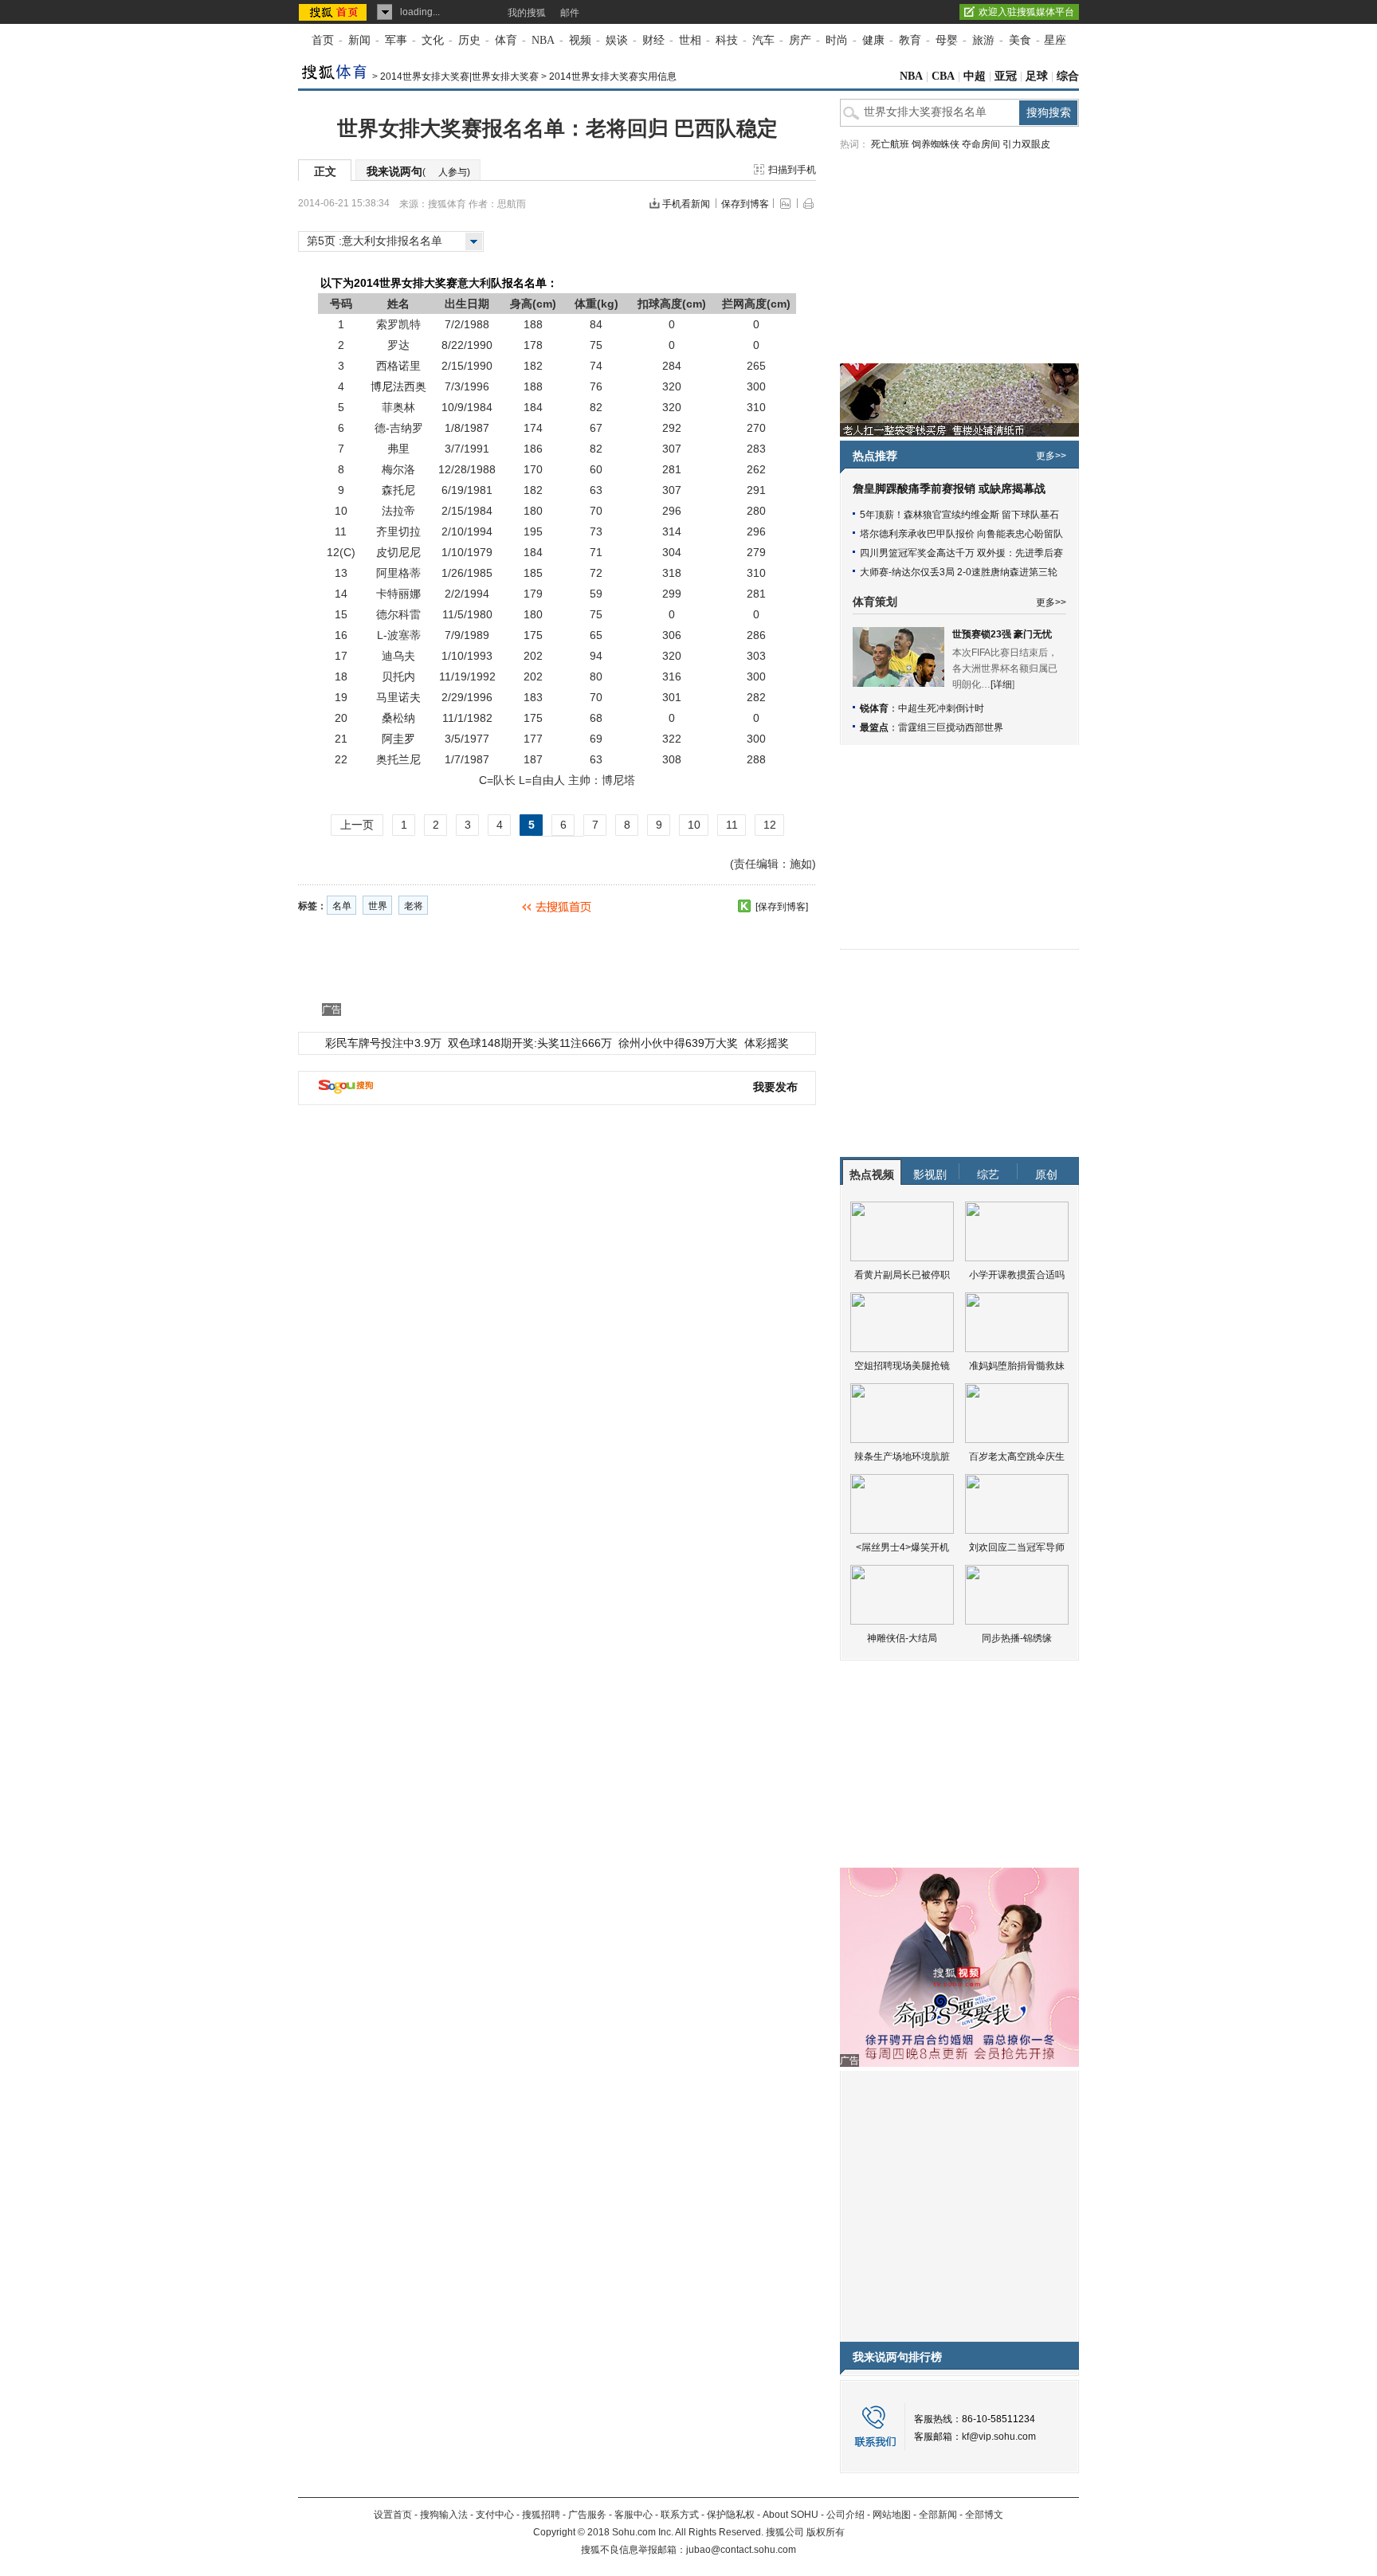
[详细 (1001, 684)
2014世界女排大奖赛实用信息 (613, 76)
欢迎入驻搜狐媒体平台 (1026, 12)
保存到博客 (745, 204)
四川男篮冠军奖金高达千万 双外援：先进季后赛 (961, 553)
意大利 (474, 283)
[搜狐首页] (334, 12)
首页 (323, 40)
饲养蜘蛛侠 (936, 144)
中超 (975, 76)
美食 (1020, 40)
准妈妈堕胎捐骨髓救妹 (1017, 1366)
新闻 (359, 40)
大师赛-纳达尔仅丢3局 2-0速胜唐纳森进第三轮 (959, 572)
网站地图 (892, 2515)
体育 (506, 40)
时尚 (837, 40)
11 (732, 825)
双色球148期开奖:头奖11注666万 (530, 1043)
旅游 (983, 40)
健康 (873, 40)
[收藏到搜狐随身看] (744, 906)
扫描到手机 (792, 170)
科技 (727, 40)
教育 (910, 40)
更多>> (1051, 456)
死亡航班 (890, 144)
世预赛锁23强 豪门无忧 (1002, 634)
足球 (1037, 76)
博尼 (382, 386)
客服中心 (634, 2515)
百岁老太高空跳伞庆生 (1017, 1457)
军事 (396, 40)
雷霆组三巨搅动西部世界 (951, 727)
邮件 (570, 13)
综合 (1068, 76)
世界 (378, 906)
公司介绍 (845, 2515)
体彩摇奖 (767, 1043)
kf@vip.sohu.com (999, 2437)
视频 (580, 40)
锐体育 (874, 708)
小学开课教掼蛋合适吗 (1017, 1275)
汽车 (763, 40)
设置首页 (393, 2515)
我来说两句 (418, 171)
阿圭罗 (398, 739)
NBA (543, 40)
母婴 (947, 40)
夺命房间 (981, 144)
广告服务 (587, 2515)
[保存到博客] (782, 907)
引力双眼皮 (1026, 144)
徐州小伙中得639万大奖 (678, 1043)
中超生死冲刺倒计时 (941, 708)
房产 (800, 40)
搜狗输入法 (444, 2515)
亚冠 (1006, 76)
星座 (1055, 40)
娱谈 (617, 40)
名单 (342, 906)
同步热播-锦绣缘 (1017, 1638)
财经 (653, 40)
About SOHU (790, 2515)
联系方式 (680, 2515)
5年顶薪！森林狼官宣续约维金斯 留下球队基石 (959, 515)
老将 (414, 906)
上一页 (357, 825)
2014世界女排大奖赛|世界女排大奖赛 (459, 76)
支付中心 (495, 2515)
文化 (433, 40)
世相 (690, 40)
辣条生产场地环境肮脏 (902, 1457)
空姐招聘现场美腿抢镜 (902, 1366)
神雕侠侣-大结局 (902, 1638)
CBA (943, 76)
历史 (469, 40)
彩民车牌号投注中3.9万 (383, 1043)
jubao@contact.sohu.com (741, 2550)
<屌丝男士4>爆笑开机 (902, 1547)
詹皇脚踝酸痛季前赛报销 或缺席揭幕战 (949, 489)
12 (770, 825)
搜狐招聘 (541, 2515)
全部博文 (984, 2515)
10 (694, 825)
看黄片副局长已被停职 (902, 1275)
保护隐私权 (731, 2515)
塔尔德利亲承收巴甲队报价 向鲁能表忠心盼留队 (961, 534)
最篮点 (874, 727)
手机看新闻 (686, 204)
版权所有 (826, 2532)
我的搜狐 (527, 13)
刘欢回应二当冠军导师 (1017, 1547)
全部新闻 (938, 2515)
